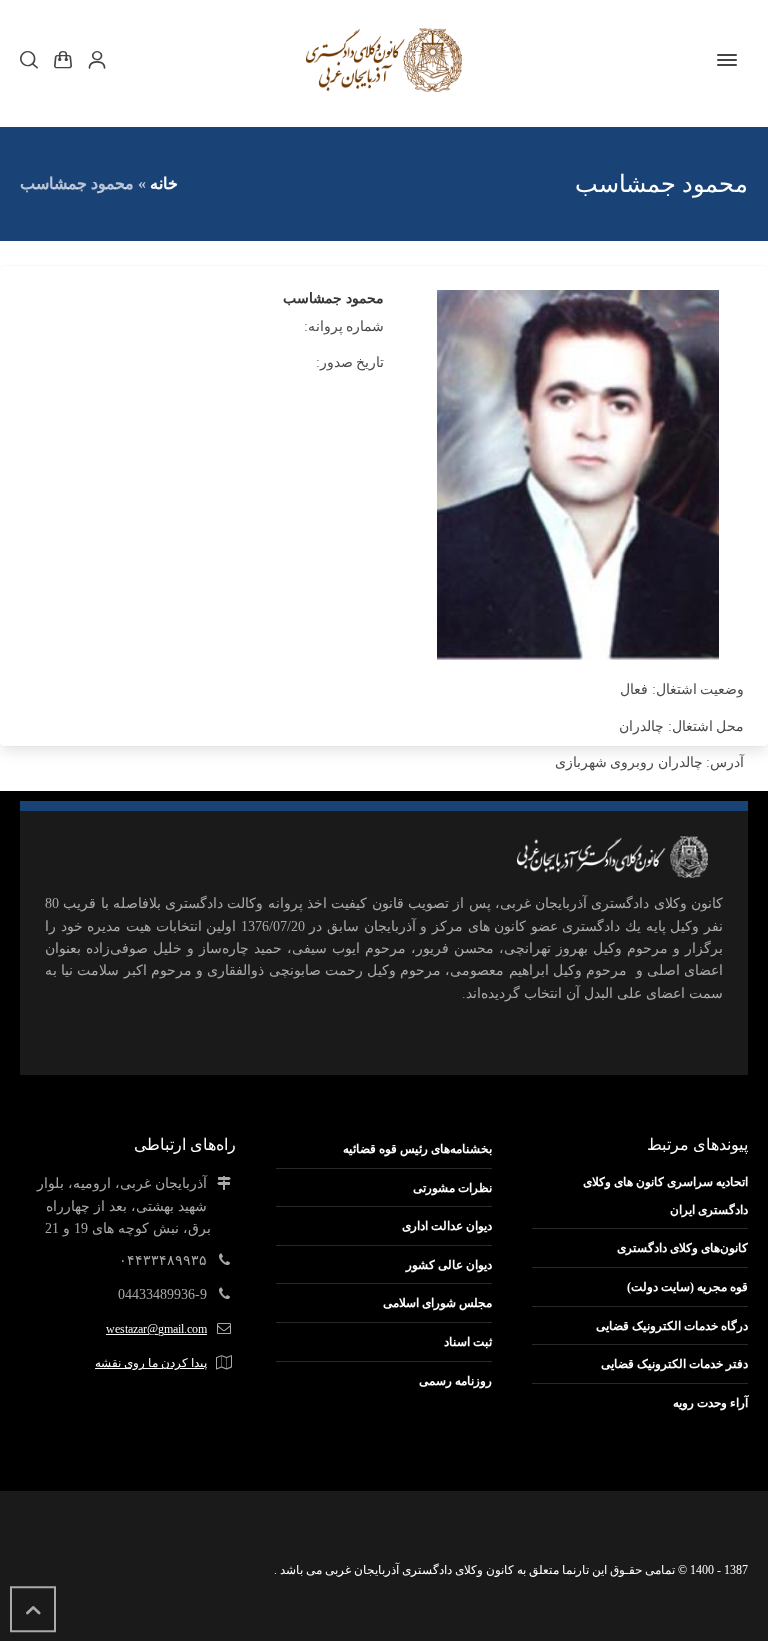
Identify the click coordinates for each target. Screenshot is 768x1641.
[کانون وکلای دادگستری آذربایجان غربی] (384, 60)
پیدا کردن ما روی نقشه (151, 1363)
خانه (164, 183)
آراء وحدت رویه (710, 1403)
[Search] (33, 60)
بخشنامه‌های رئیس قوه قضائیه (417, 1149)
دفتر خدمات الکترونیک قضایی (674, 1364)
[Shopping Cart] (63, 60)
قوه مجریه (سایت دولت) (687, 1287)
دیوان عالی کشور (449, 1265)
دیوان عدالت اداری (447, 1226)
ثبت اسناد (468, 1342)
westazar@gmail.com (156, 1329)
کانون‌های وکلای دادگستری (682, 1248)
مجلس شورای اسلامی (437, 1303)
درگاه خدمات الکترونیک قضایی (672, 1326)
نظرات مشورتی (452, 1188)
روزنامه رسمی (455, 1381)
